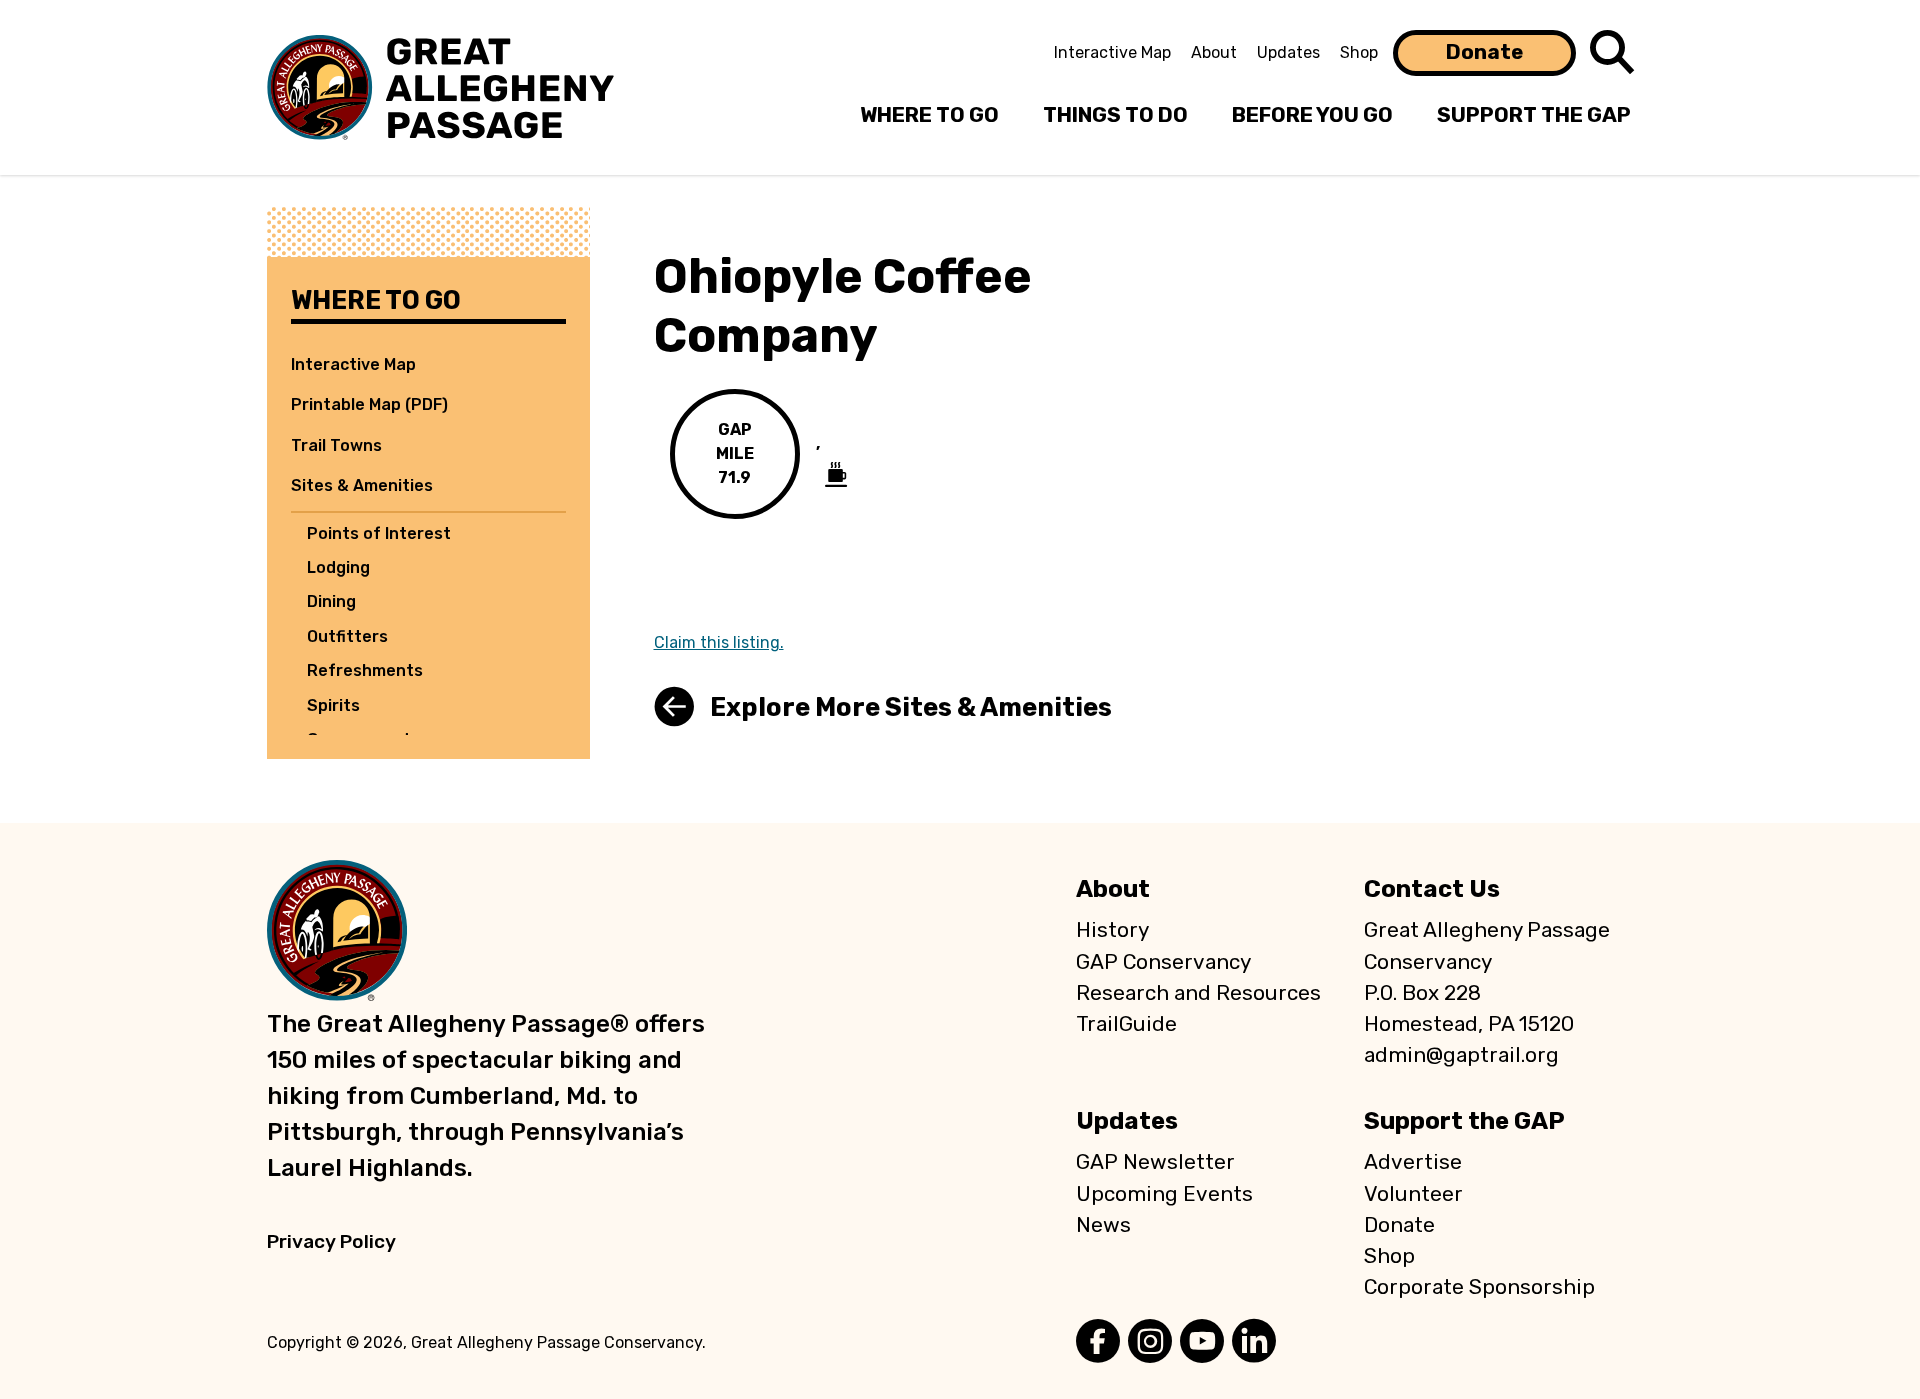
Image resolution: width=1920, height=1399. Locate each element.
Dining (331, 601)
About (1214, 52)
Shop (1359, 52)
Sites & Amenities (362, 485)
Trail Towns (336, 445)
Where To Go (929, 115)
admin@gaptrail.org (1461, 1055)
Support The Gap (1534, 115)
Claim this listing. (719, 642)
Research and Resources (1198, 993)
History (1112, 930)
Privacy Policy (331, 1241)
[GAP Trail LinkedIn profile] (1254, 1343)
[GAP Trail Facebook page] (1098, 1343)
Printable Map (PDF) (369, 404)
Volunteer (1413, 1194)
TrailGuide (1126, 1024)
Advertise (1413, 1162)
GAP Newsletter (1155, 1162)
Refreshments (365, 670)
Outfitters (347, 636)
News (1103, 1225)
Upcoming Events (1164, 1194)
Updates (1288, 52)
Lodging (338, 567)
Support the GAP (1464, 1121)
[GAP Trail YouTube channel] (1202, 1343)
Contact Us (1432, 889)
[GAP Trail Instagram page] (1150, 1343)
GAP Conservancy (1163, 962)
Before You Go (1312, 115)
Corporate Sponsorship (1479, 1287)
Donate (1484, 52)
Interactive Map (1112, 52)
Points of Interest (379, 533)
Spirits (333, 705)
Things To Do (1115, 115)
